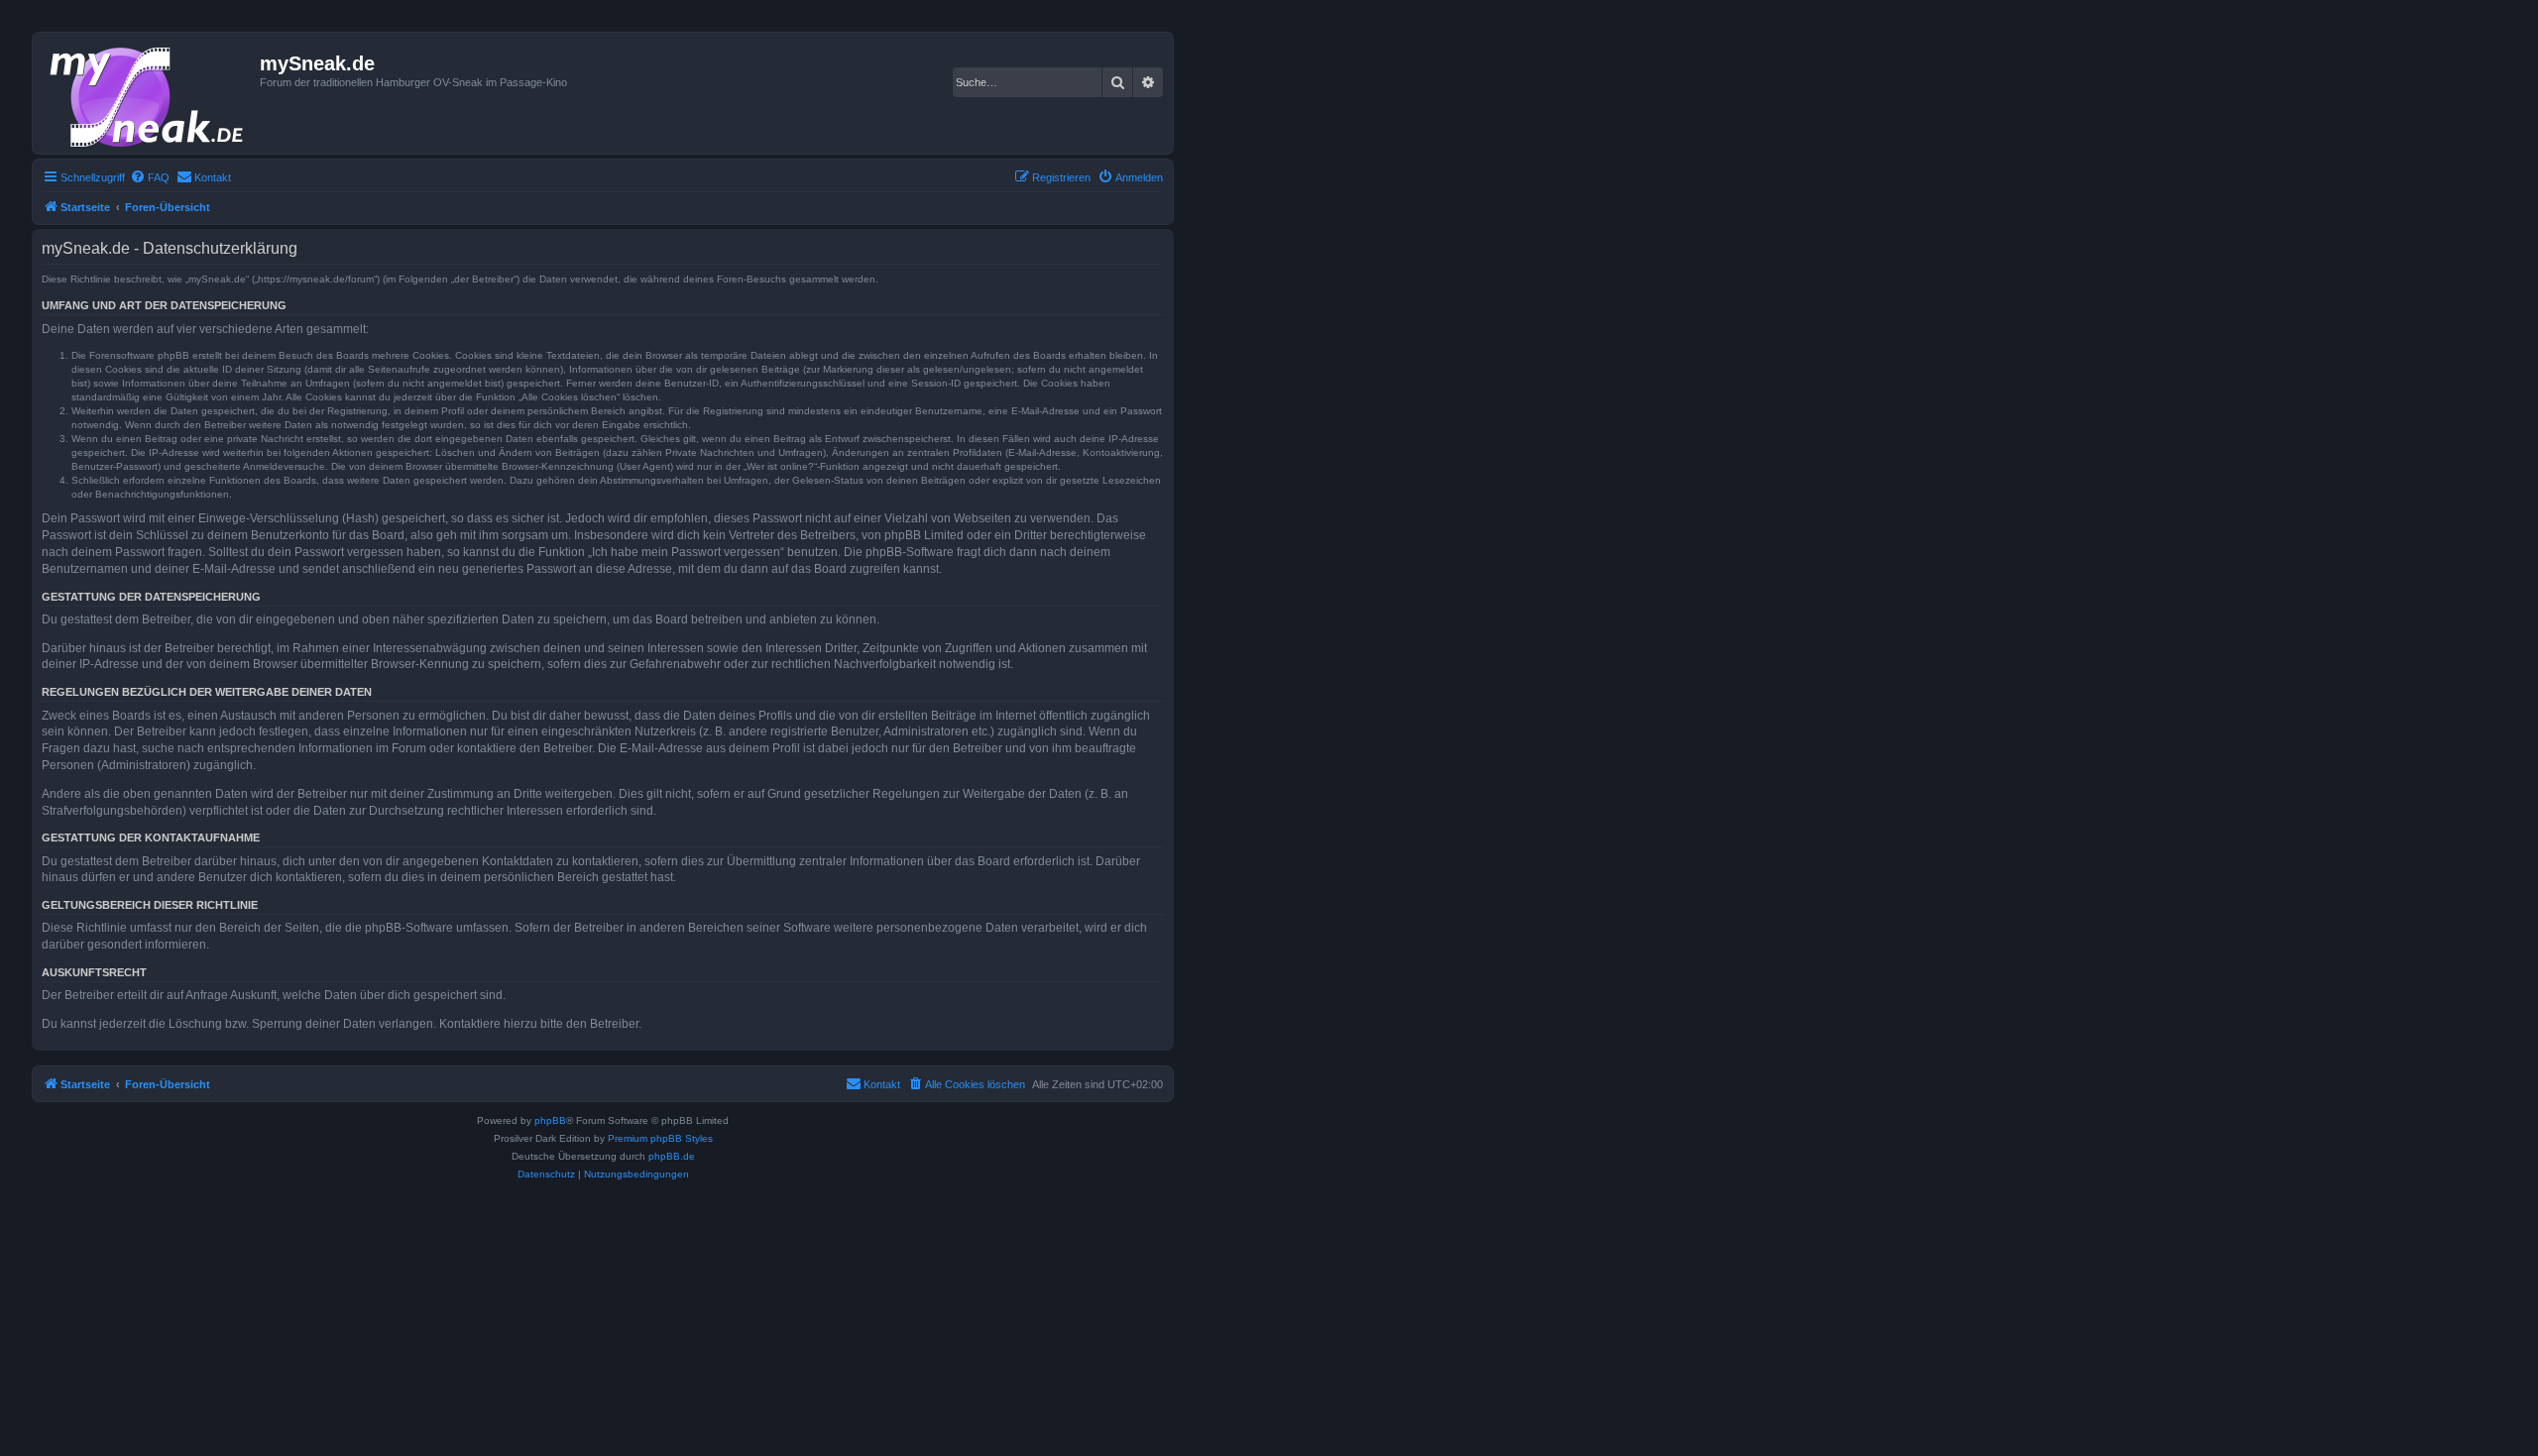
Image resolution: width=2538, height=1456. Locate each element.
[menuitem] (150, 177)
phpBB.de (672, 1156)
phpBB (550, 1120)
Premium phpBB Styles (660, 1138)
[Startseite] (149, 93)
